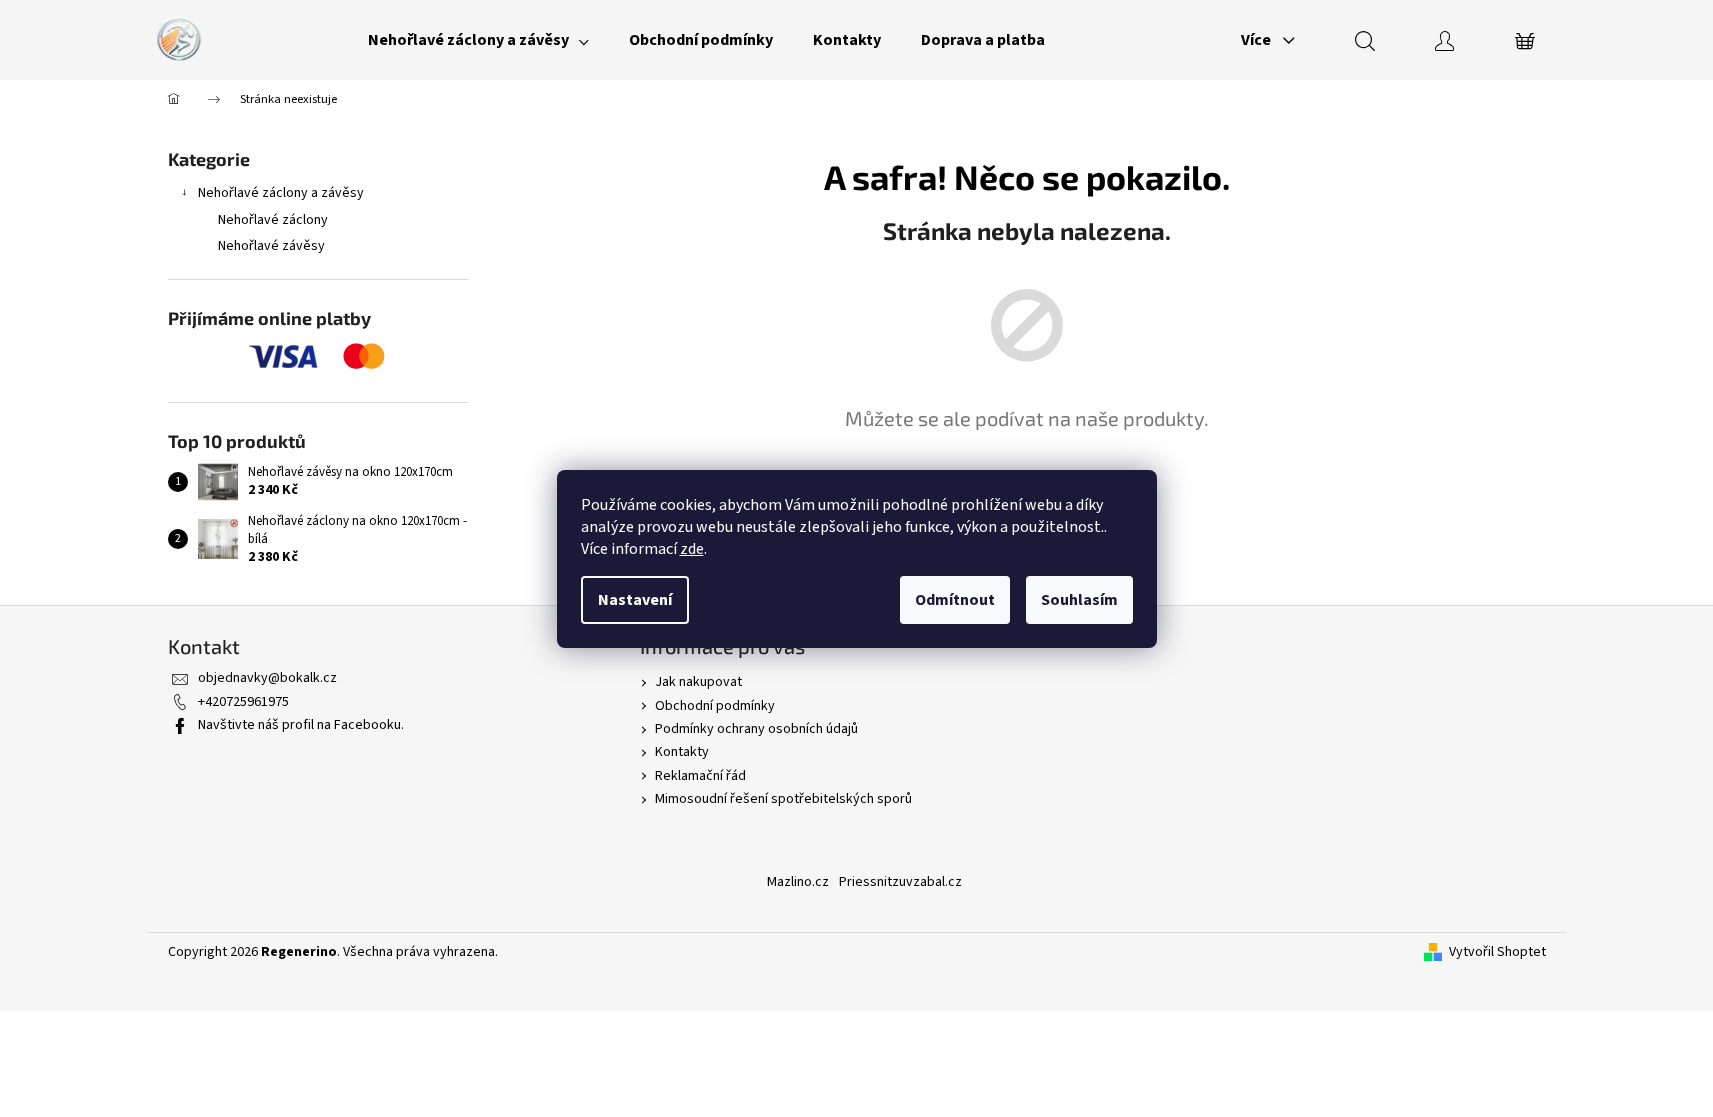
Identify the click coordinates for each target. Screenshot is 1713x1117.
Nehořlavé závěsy (271, 246)
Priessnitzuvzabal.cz (900, 882)
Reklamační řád (700, 776)
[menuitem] (478, 40)
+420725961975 (243, 702)
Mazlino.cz (798, 882)
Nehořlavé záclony (273, 220)
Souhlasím (1079, 600)
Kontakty (682, 752)
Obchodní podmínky (715, 706)
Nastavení (635, 600)
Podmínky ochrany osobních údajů (756, 729)
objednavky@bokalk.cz (267, 678)
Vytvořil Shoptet (1497, 952)
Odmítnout (955, 600)
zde (692, 549)
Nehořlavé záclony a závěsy (281, 193)
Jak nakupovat (698, 682)
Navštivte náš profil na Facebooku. (301, 725)
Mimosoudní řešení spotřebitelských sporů (783, 799)
